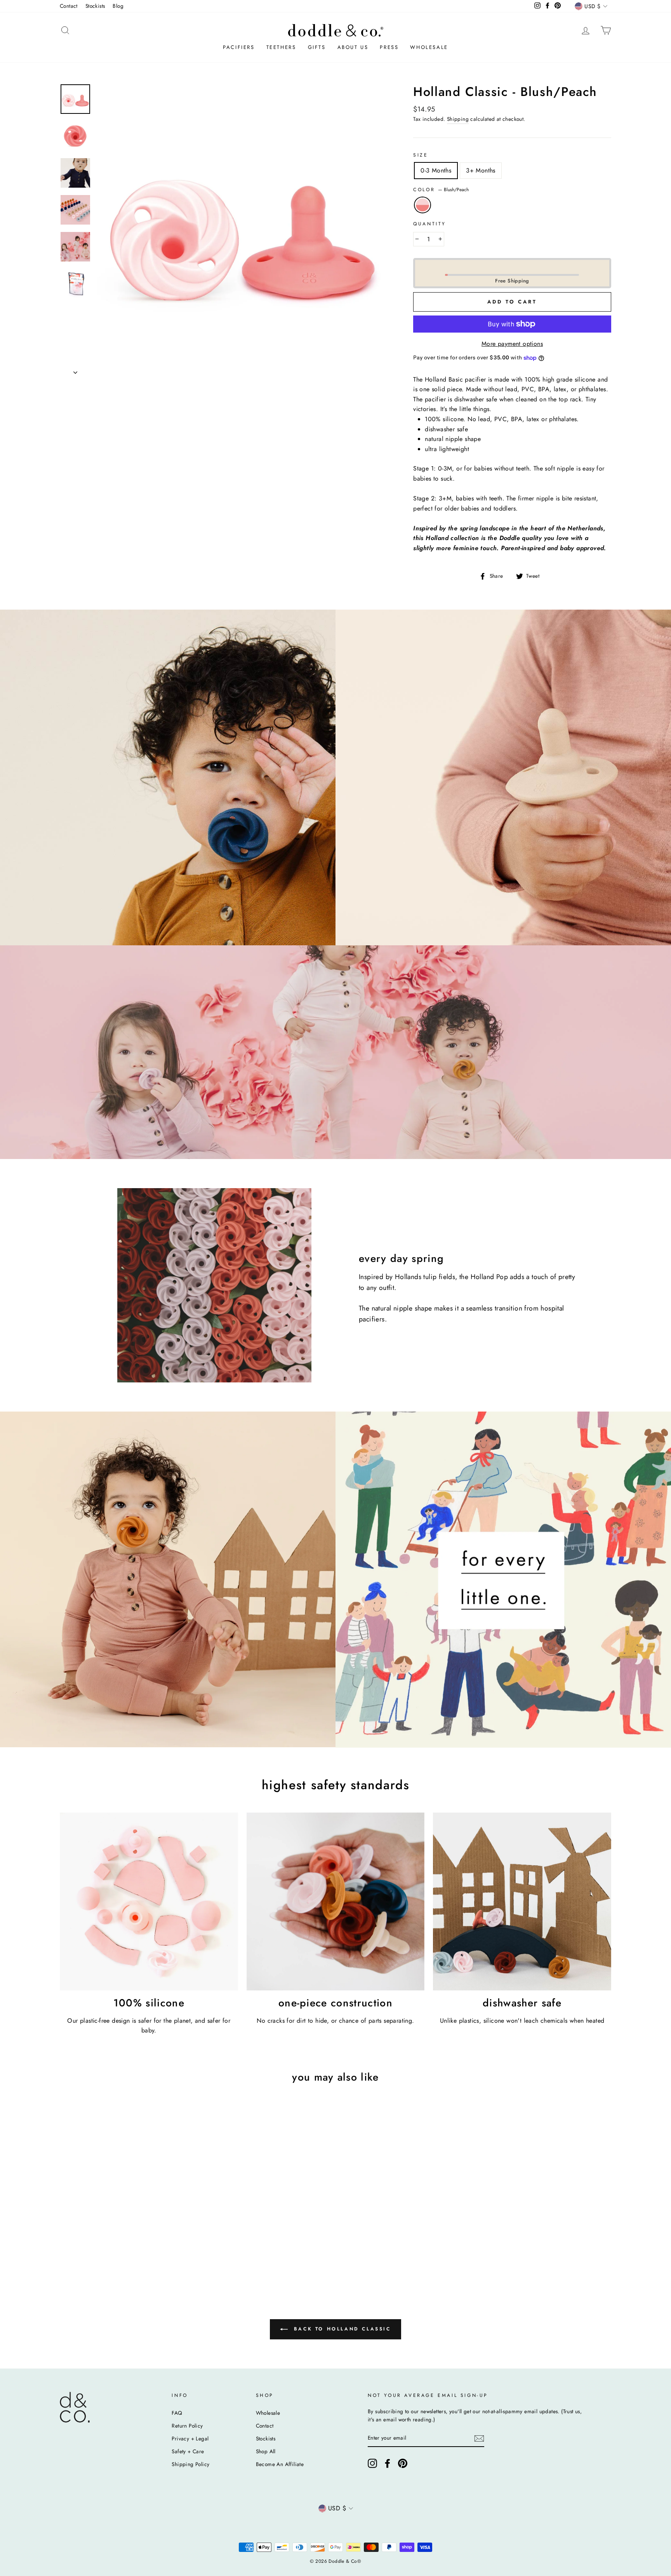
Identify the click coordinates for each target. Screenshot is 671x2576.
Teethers (281, 47)
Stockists (95, 6)
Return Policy (187, 2426)
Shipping (458, 119)
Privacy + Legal (190, 2438)
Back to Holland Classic (341, 2329)
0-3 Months (436, 170)
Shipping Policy (190, 2464)
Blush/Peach (422, 205)
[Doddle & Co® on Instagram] (372, 2463)
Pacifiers (239, 47)
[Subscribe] (479, 2438)
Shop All (266, 2451)
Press (389, 47)
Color (441, 190)
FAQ (177, 2413)
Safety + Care (188, 2451)
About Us (353, 47)
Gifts (317, 47)
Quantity (430, 224)
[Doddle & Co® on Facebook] (388, 2463)
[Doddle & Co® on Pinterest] (403, 2463)
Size (421, 155)
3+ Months (481, 170)
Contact (69, 6)
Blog (118, 6)
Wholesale (429, 47)
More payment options (512, 344)
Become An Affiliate (280, 2464)
